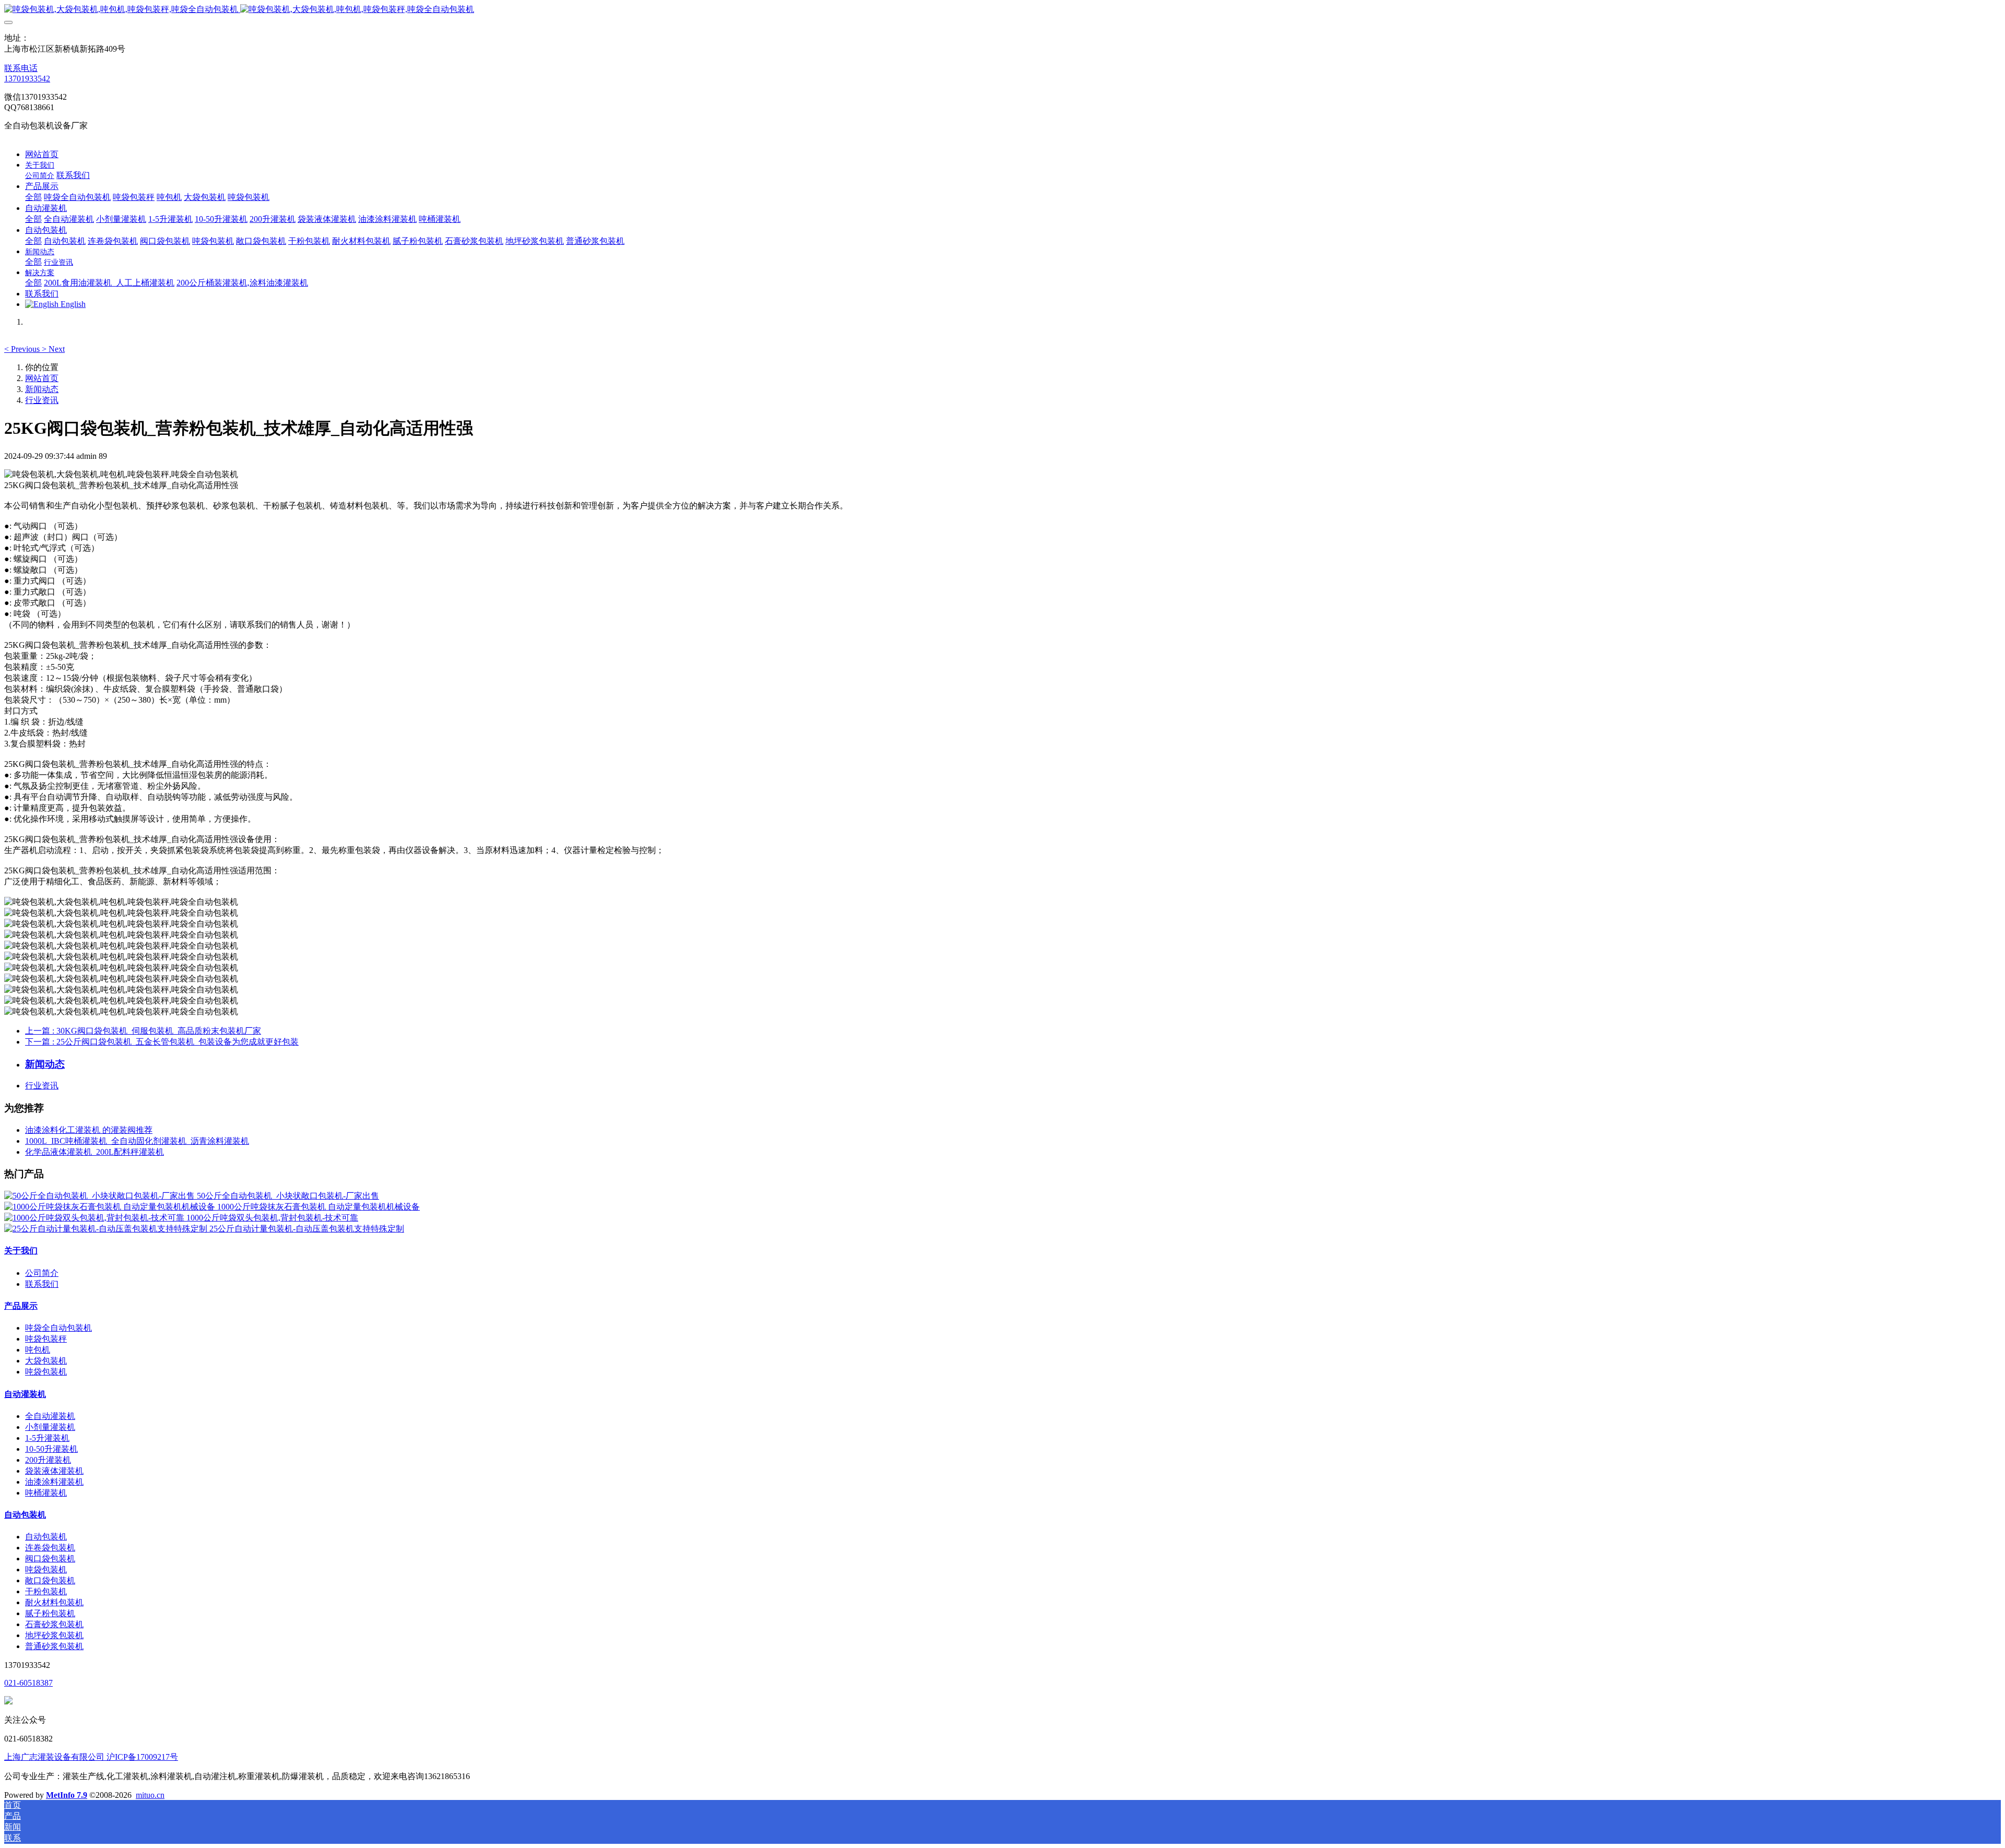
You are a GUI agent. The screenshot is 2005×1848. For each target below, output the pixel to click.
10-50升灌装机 (51, 1449)
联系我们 (42, 1284)
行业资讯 (42, 400)
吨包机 (38, 1350)
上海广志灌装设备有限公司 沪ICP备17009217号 (91, 1757)
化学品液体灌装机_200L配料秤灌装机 (95, 1152)
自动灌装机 (25, 1394)
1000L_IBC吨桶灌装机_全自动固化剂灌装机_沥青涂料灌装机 (137, 1141)
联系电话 (21, 68)
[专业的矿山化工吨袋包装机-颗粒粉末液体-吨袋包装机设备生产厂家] (1002, 10)
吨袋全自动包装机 (58, 1328)
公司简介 (42, 1273)
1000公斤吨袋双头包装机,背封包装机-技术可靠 (272, 1218)
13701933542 (27, 79)
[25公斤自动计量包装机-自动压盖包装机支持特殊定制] (107, 1229)
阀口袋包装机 (50, 1559)
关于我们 (21, 1251)
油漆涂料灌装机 (54, 1482)
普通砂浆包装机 (54, 1646)
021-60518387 (28, 1683)
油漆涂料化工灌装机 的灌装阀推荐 (89, 1130)
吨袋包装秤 (46, 1339)
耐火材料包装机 (54, 1602)
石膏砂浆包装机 (54, 1624)
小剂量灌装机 (50, 1427)
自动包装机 (25, 1515)
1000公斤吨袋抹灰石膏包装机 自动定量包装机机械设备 (319, 1207)
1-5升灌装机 (47, 1438)
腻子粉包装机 (50, 1613)
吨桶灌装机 (46, 1493)
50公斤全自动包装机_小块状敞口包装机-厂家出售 (288, 1196)
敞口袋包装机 (50, 1580)
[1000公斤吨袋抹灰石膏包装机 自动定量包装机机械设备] (111, 1207)
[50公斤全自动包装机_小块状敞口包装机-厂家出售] (101, 1196)
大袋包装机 (46, 1361)
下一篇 (162, 1042)
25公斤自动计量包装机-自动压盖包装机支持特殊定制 (307, 1229)
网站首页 (42, 154)
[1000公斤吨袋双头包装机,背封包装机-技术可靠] (95, 1218)
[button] (23, 349)
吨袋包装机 (46, 1372)
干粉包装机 (46, 1591)
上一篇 (143, 1031)
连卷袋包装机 (50, 1548)
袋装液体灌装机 (54, 1471)
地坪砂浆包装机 (54, 1635)
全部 (33, 197)
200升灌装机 (48, 1460)
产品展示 (21, 1306)
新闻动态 (42, 389)
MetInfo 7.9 (67, 1795)
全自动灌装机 (50, 1416)
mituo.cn (150, 1795)
